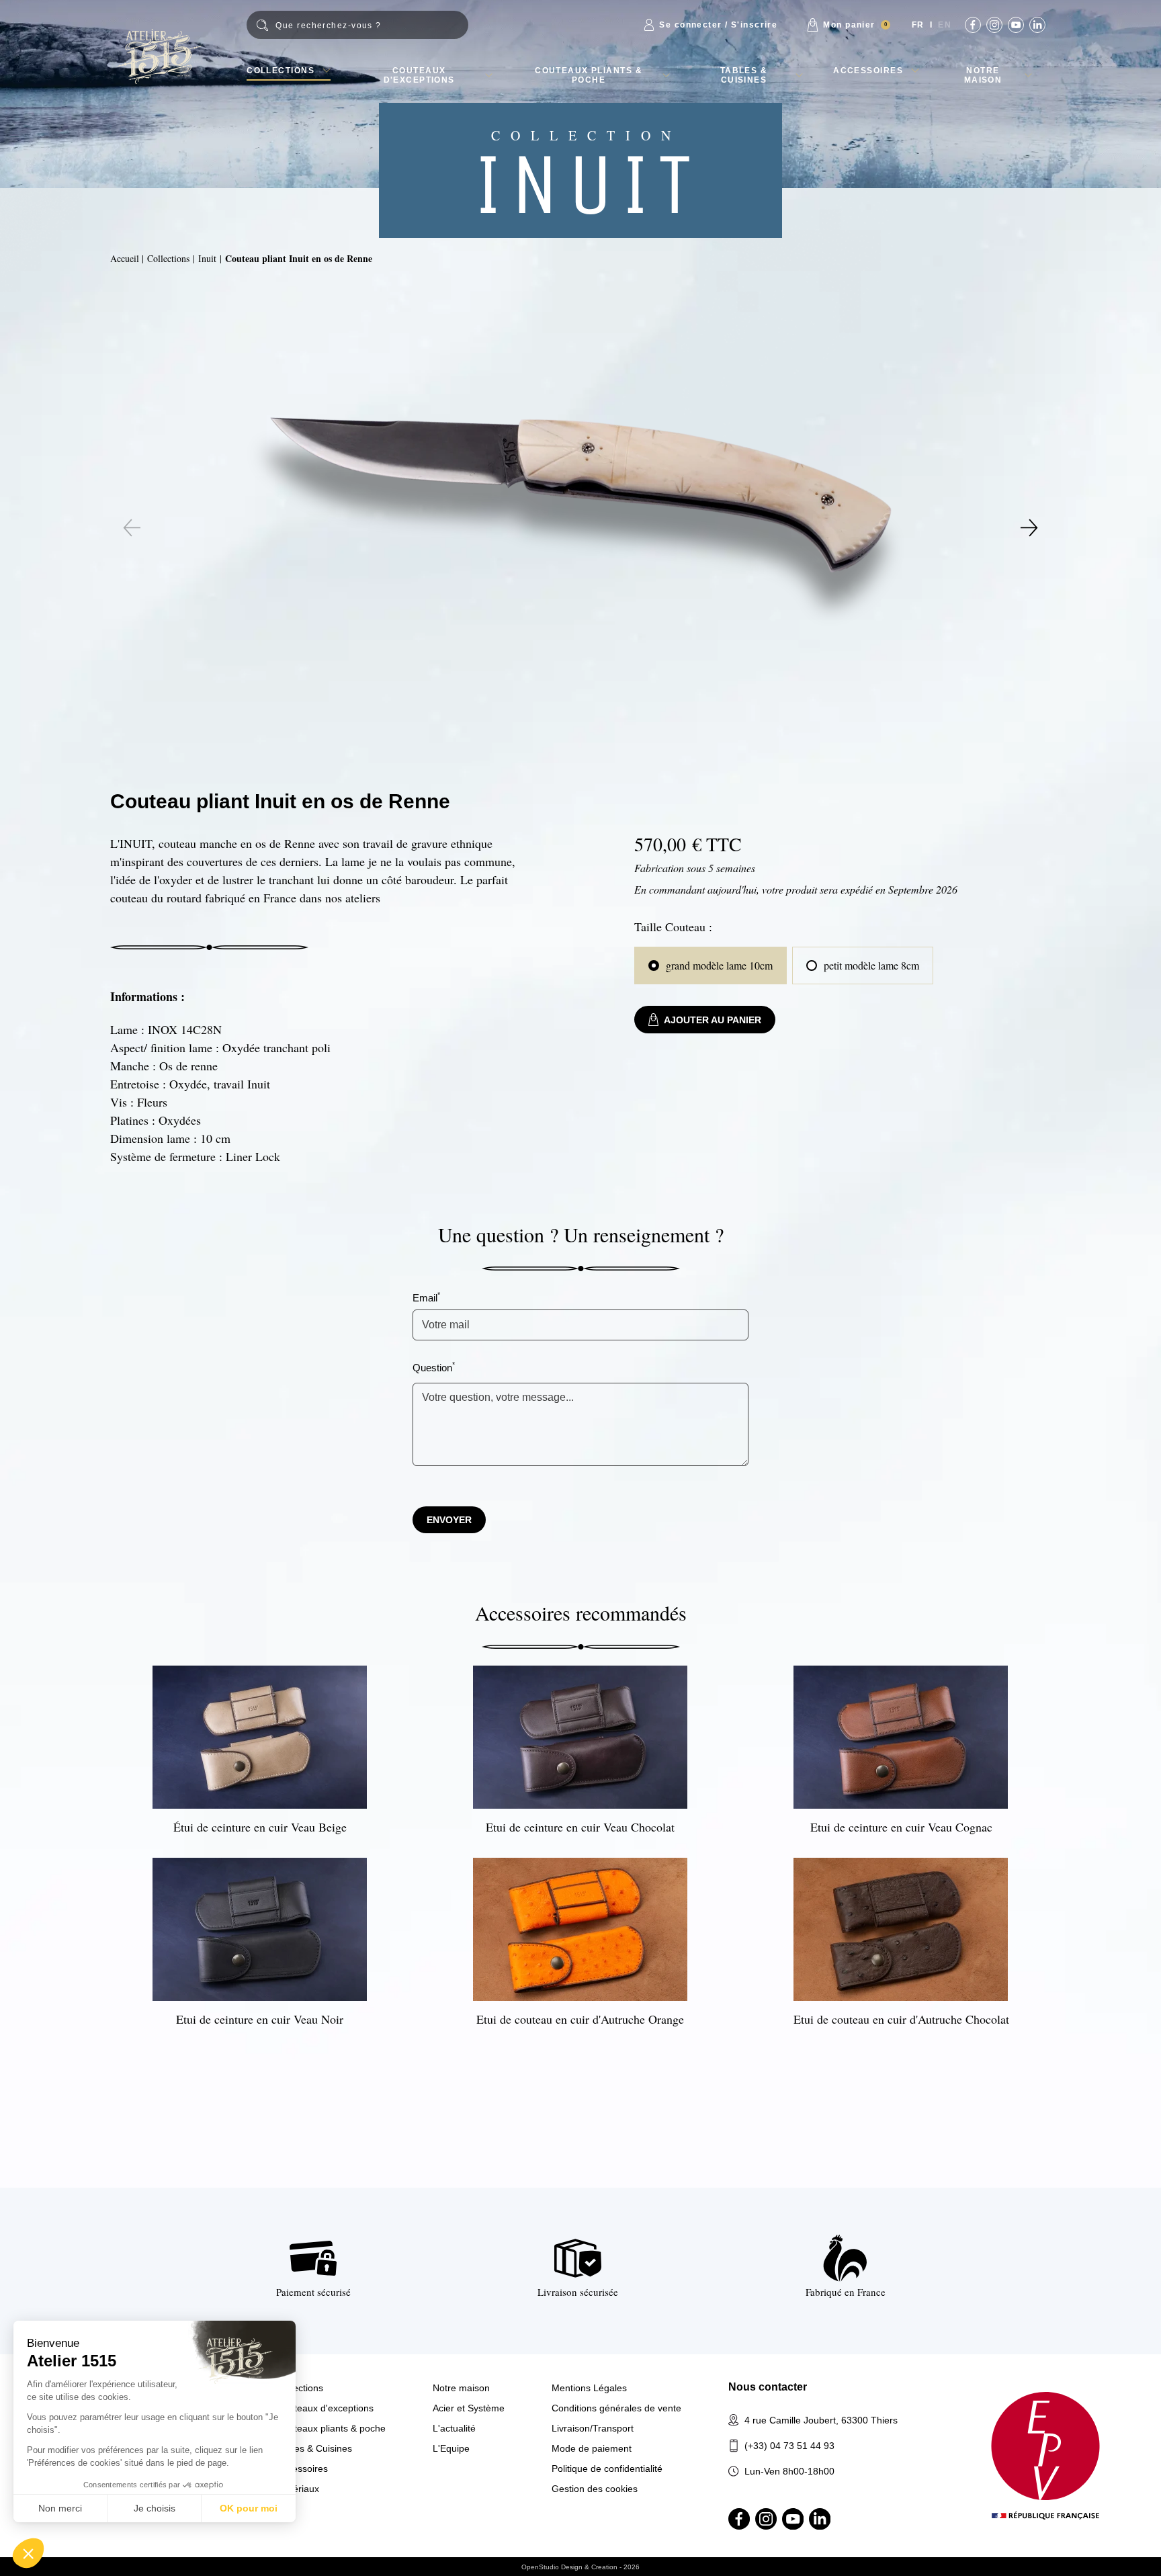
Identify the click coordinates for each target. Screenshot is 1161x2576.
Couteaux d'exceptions (419, 75)
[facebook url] (973, 25)
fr (918, 25)
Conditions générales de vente (616, 2408)
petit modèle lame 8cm (871, 965)
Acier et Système (469, 2408)
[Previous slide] (132, 528)
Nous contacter (768, 2387)
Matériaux (298, 2489)
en (945, 25)
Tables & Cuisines (744, 75)
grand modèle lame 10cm (719, 965)
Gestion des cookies (595, 2489)
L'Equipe (451, 2448)
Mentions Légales (589, 2388)
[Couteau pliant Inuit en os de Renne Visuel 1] (581, 496)
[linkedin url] (1037, 25)
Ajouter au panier (713, 1020)
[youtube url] (1016, 25)
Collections (281, 71)
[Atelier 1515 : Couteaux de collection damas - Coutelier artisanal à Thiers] (159, 56)
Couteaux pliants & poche (589, 75)
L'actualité (454, 2428)
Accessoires (868, 71)
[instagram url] (994, 25)
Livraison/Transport (593, 2428)
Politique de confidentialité (607, 2468)
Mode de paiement (592, 2448)
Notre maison (983, 75)
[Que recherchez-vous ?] (357, 25)
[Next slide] (1029, 528)
